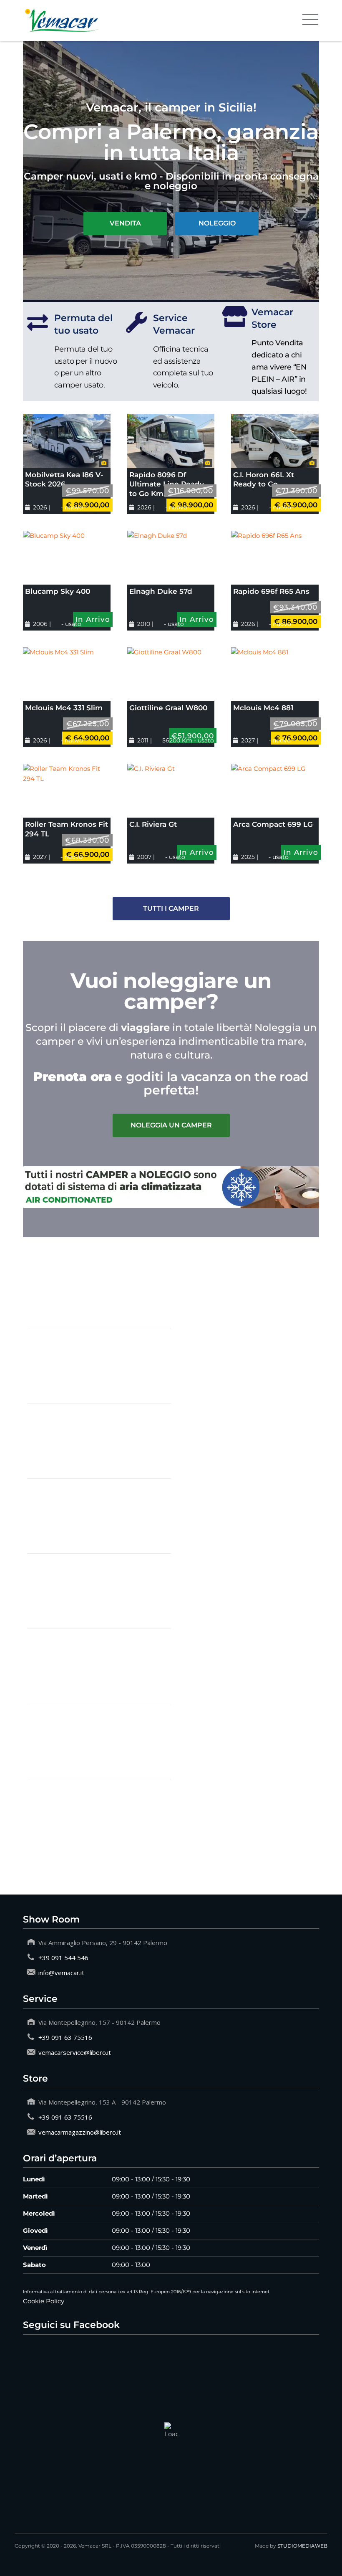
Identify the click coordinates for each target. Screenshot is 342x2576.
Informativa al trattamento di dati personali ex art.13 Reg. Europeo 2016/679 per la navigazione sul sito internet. (147, 2292)
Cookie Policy (44, 2301)
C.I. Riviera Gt (153, 824)
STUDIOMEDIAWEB (302, 2546)
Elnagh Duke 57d (161, 591)
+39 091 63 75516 (65, 2037)
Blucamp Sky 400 (58, 591)
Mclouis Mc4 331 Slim (64, 708)
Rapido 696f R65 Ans (271, 591)
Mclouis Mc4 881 (263, 708)
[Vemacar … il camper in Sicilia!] (63, 20)
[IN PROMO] (67, 441)
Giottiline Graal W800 (168, 708)
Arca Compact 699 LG (273, 824)
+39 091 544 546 (63, 1958)
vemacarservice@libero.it (75, 2052)
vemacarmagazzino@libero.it (80, 2132)
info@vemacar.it (61, 1973)
